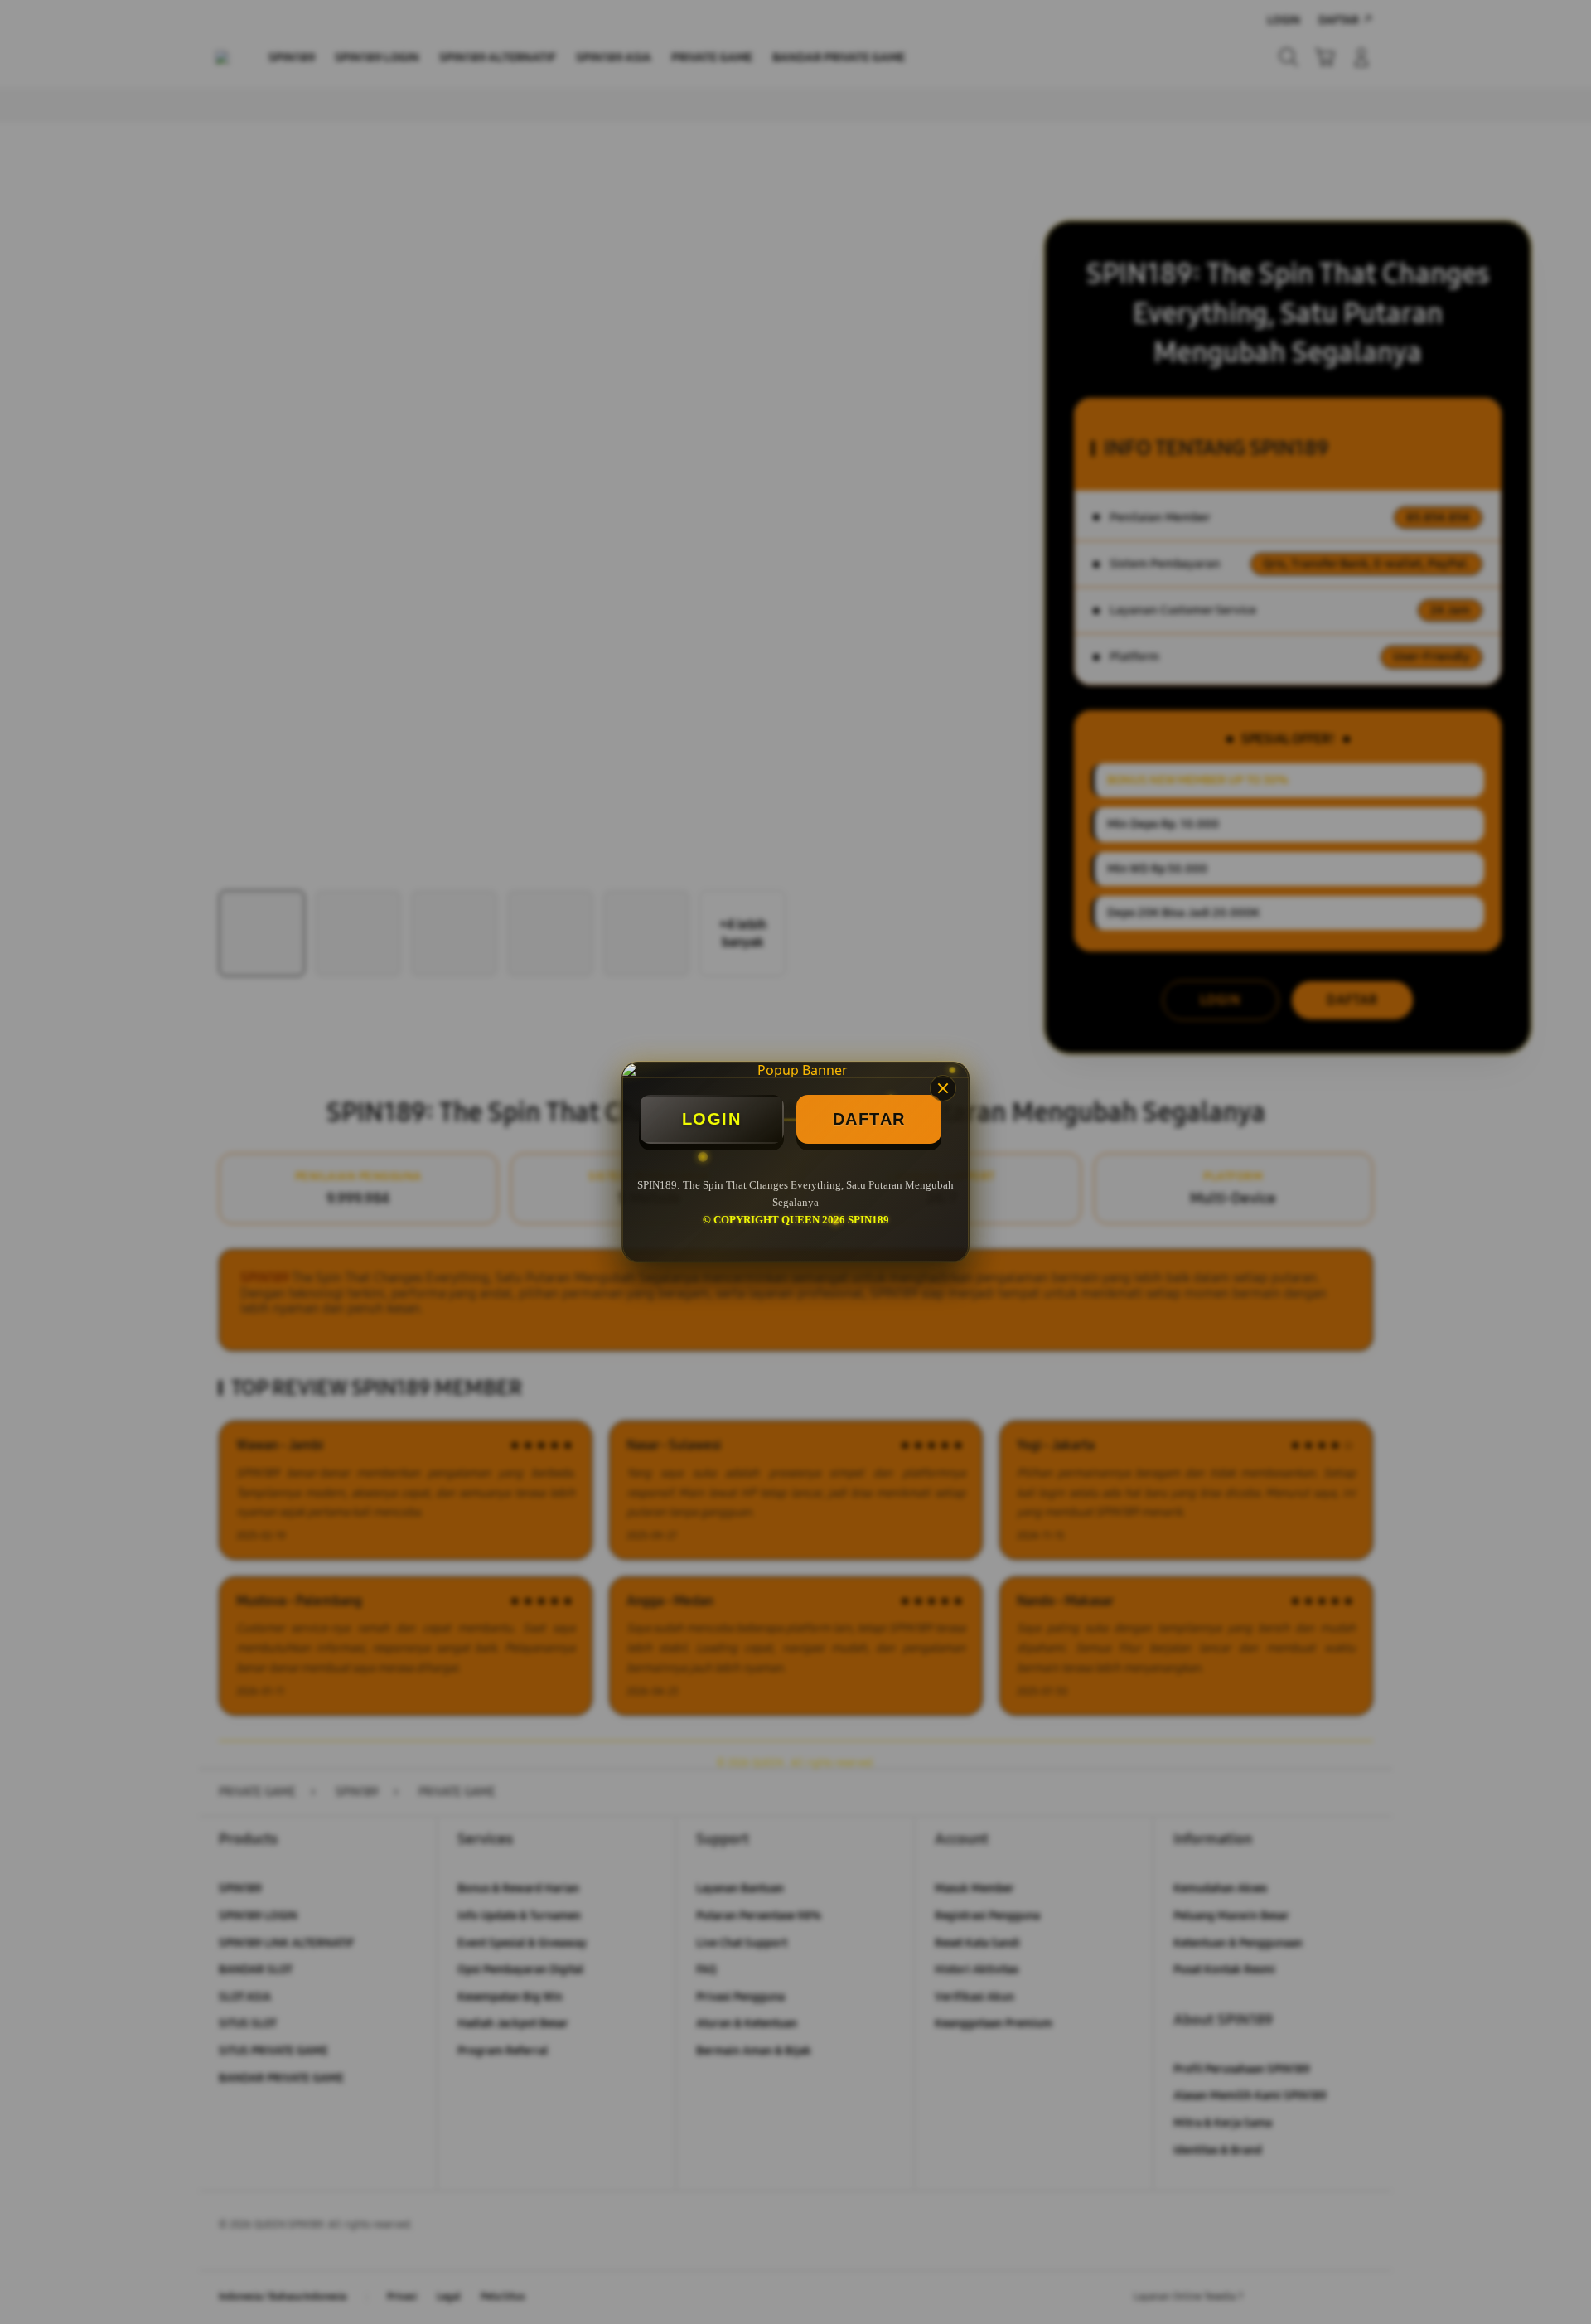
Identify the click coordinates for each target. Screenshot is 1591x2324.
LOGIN (712, 1119)
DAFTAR (869, 1119)
